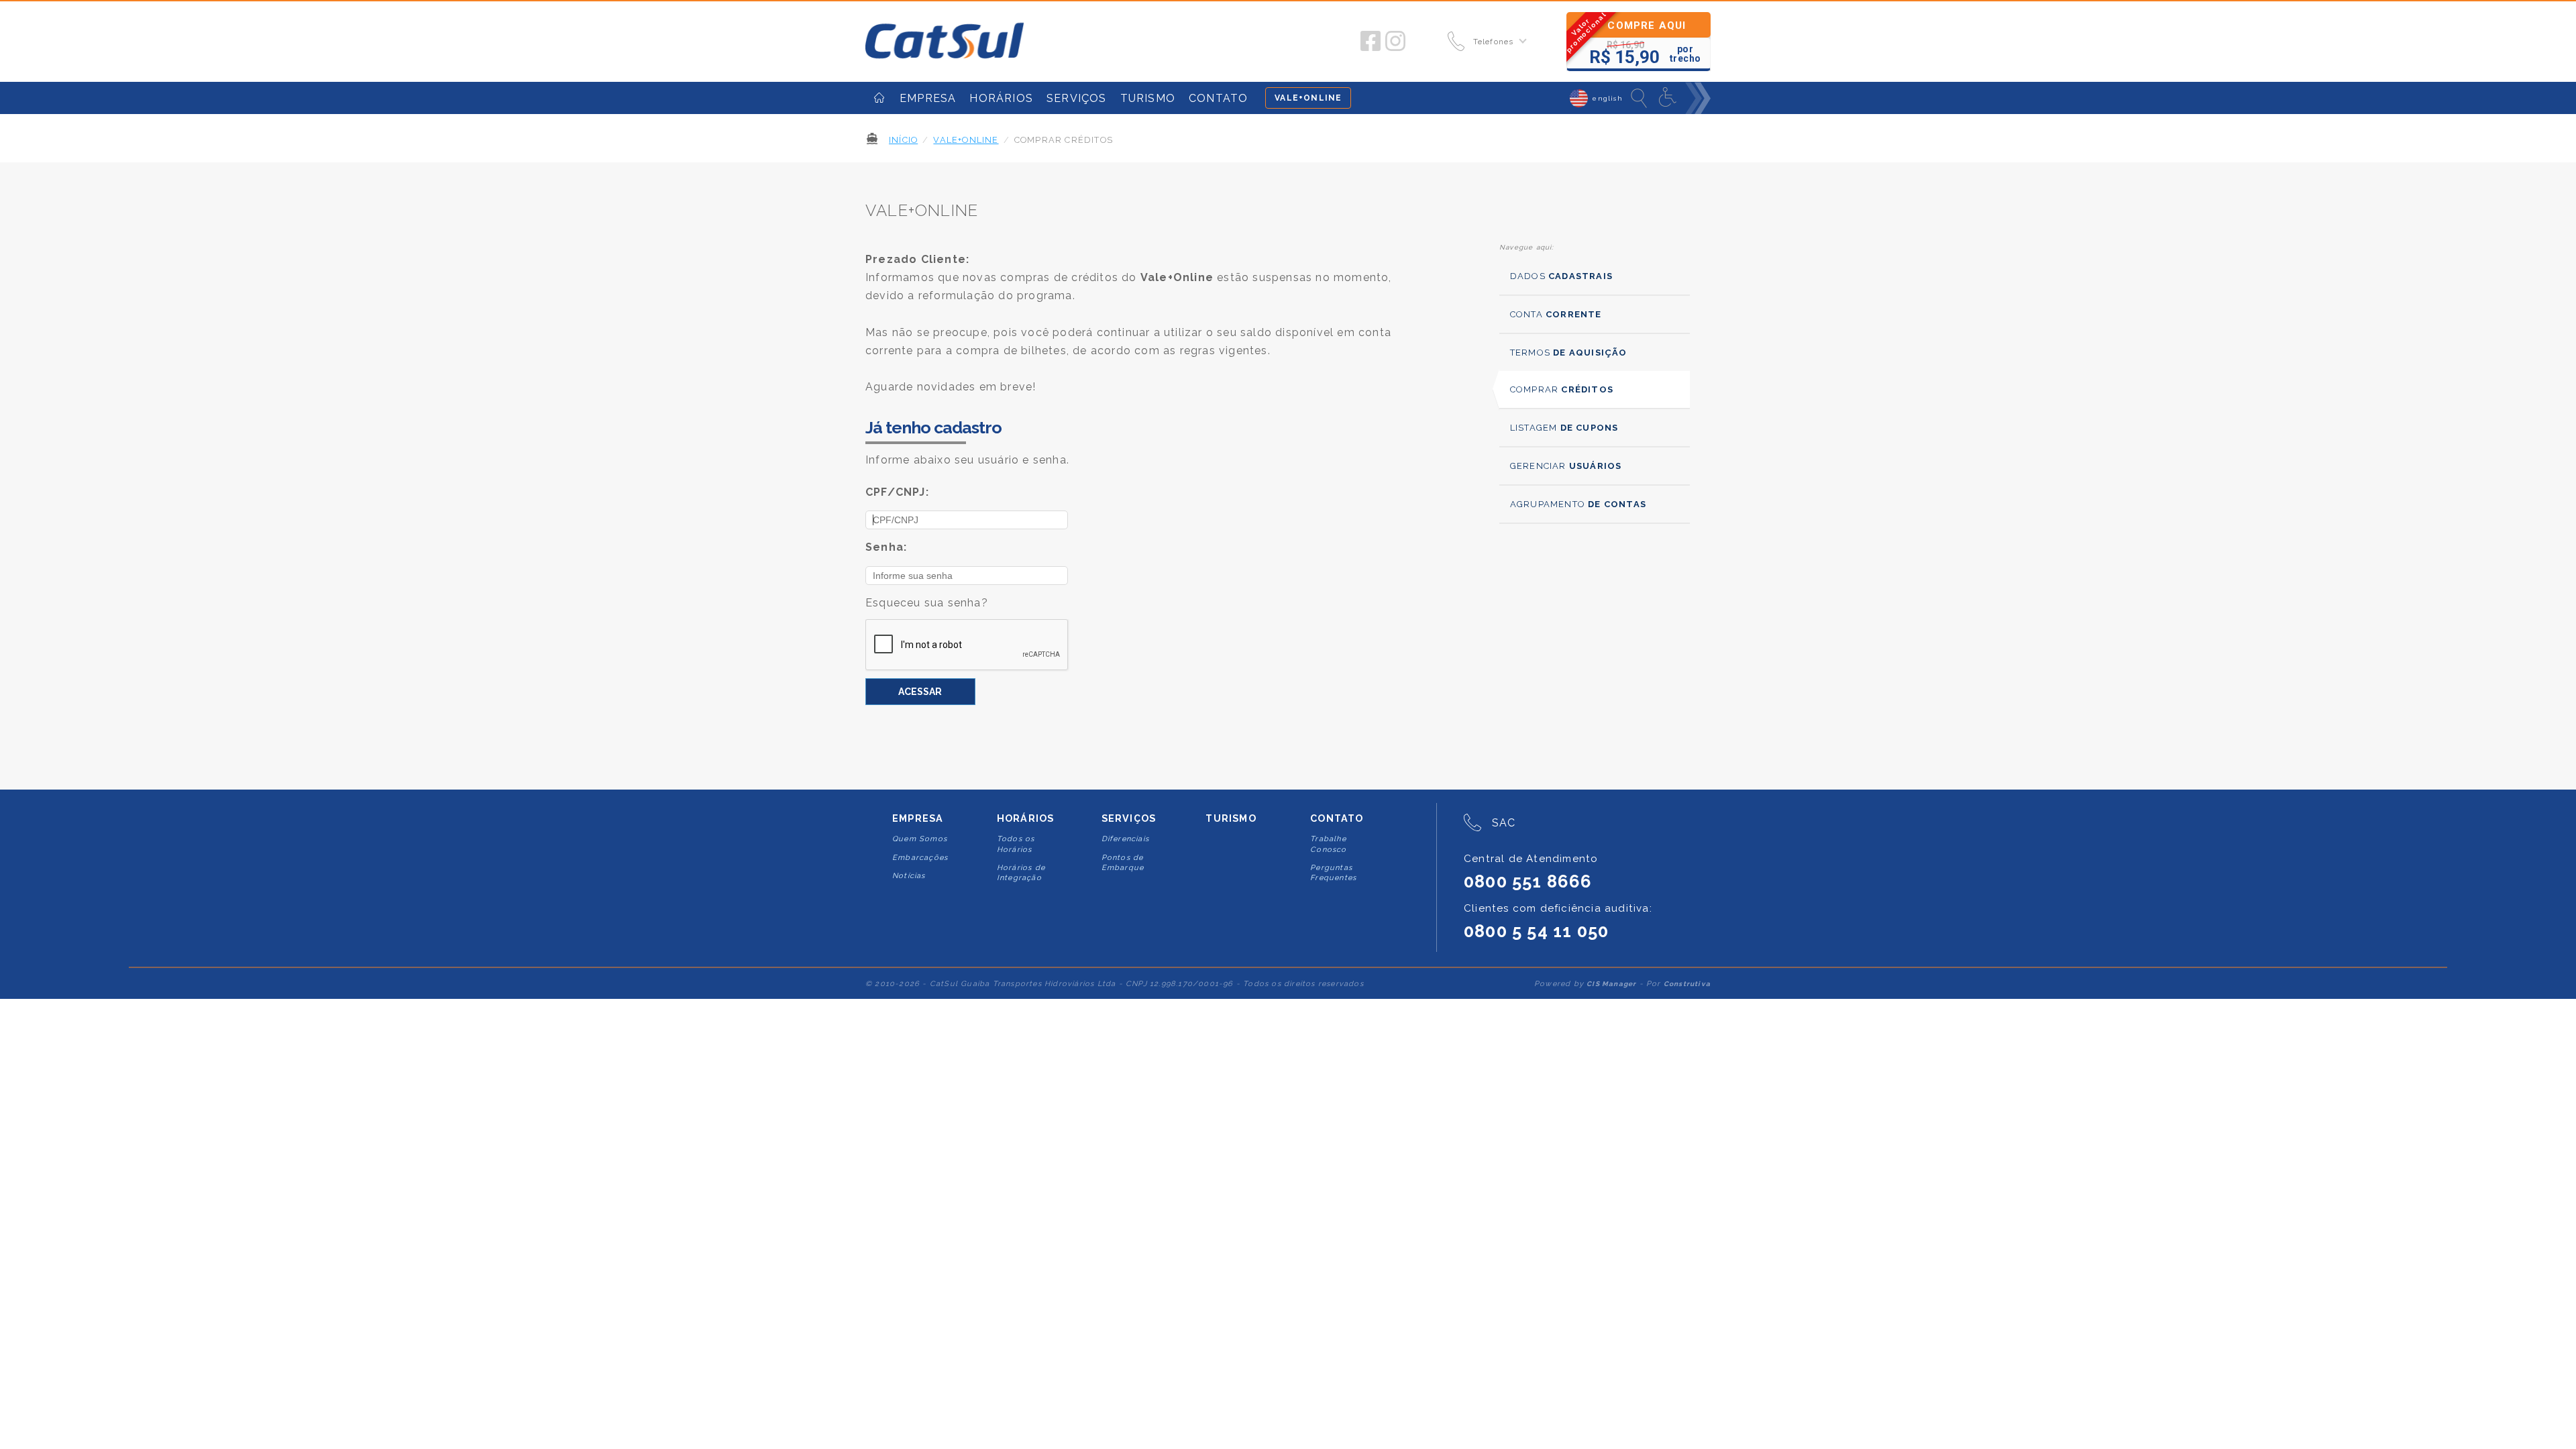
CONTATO (1218, 98)
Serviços (1129, 818)
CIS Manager (1611, 984)
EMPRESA (928, 98)
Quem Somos (920, 839)
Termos (1569, 353)
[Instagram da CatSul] (1395, 42)
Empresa (918, 818)
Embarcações (920, 858)
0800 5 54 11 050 (1536, 931)
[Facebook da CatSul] (1371, 42)
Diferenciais (1125, 839)
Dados (1561, 276)
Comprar (1562, 389)
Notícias (909, 876)
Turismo (1231, 818)
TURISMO (1148, 98)
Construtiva (1687, 984)
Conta (1556, 314)
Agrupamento (1578, 504)
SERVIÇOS (1077, 98)
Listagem (1564, 428)
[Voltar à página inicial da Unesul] (879, 98)
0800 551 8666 (1528, 881)
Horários (1026, 818)
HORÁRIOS (1001, 98)
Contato (1337, 818)
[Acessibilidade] (1669, 98)
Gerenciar (1566, 466)
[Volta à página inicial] (945, 42)
